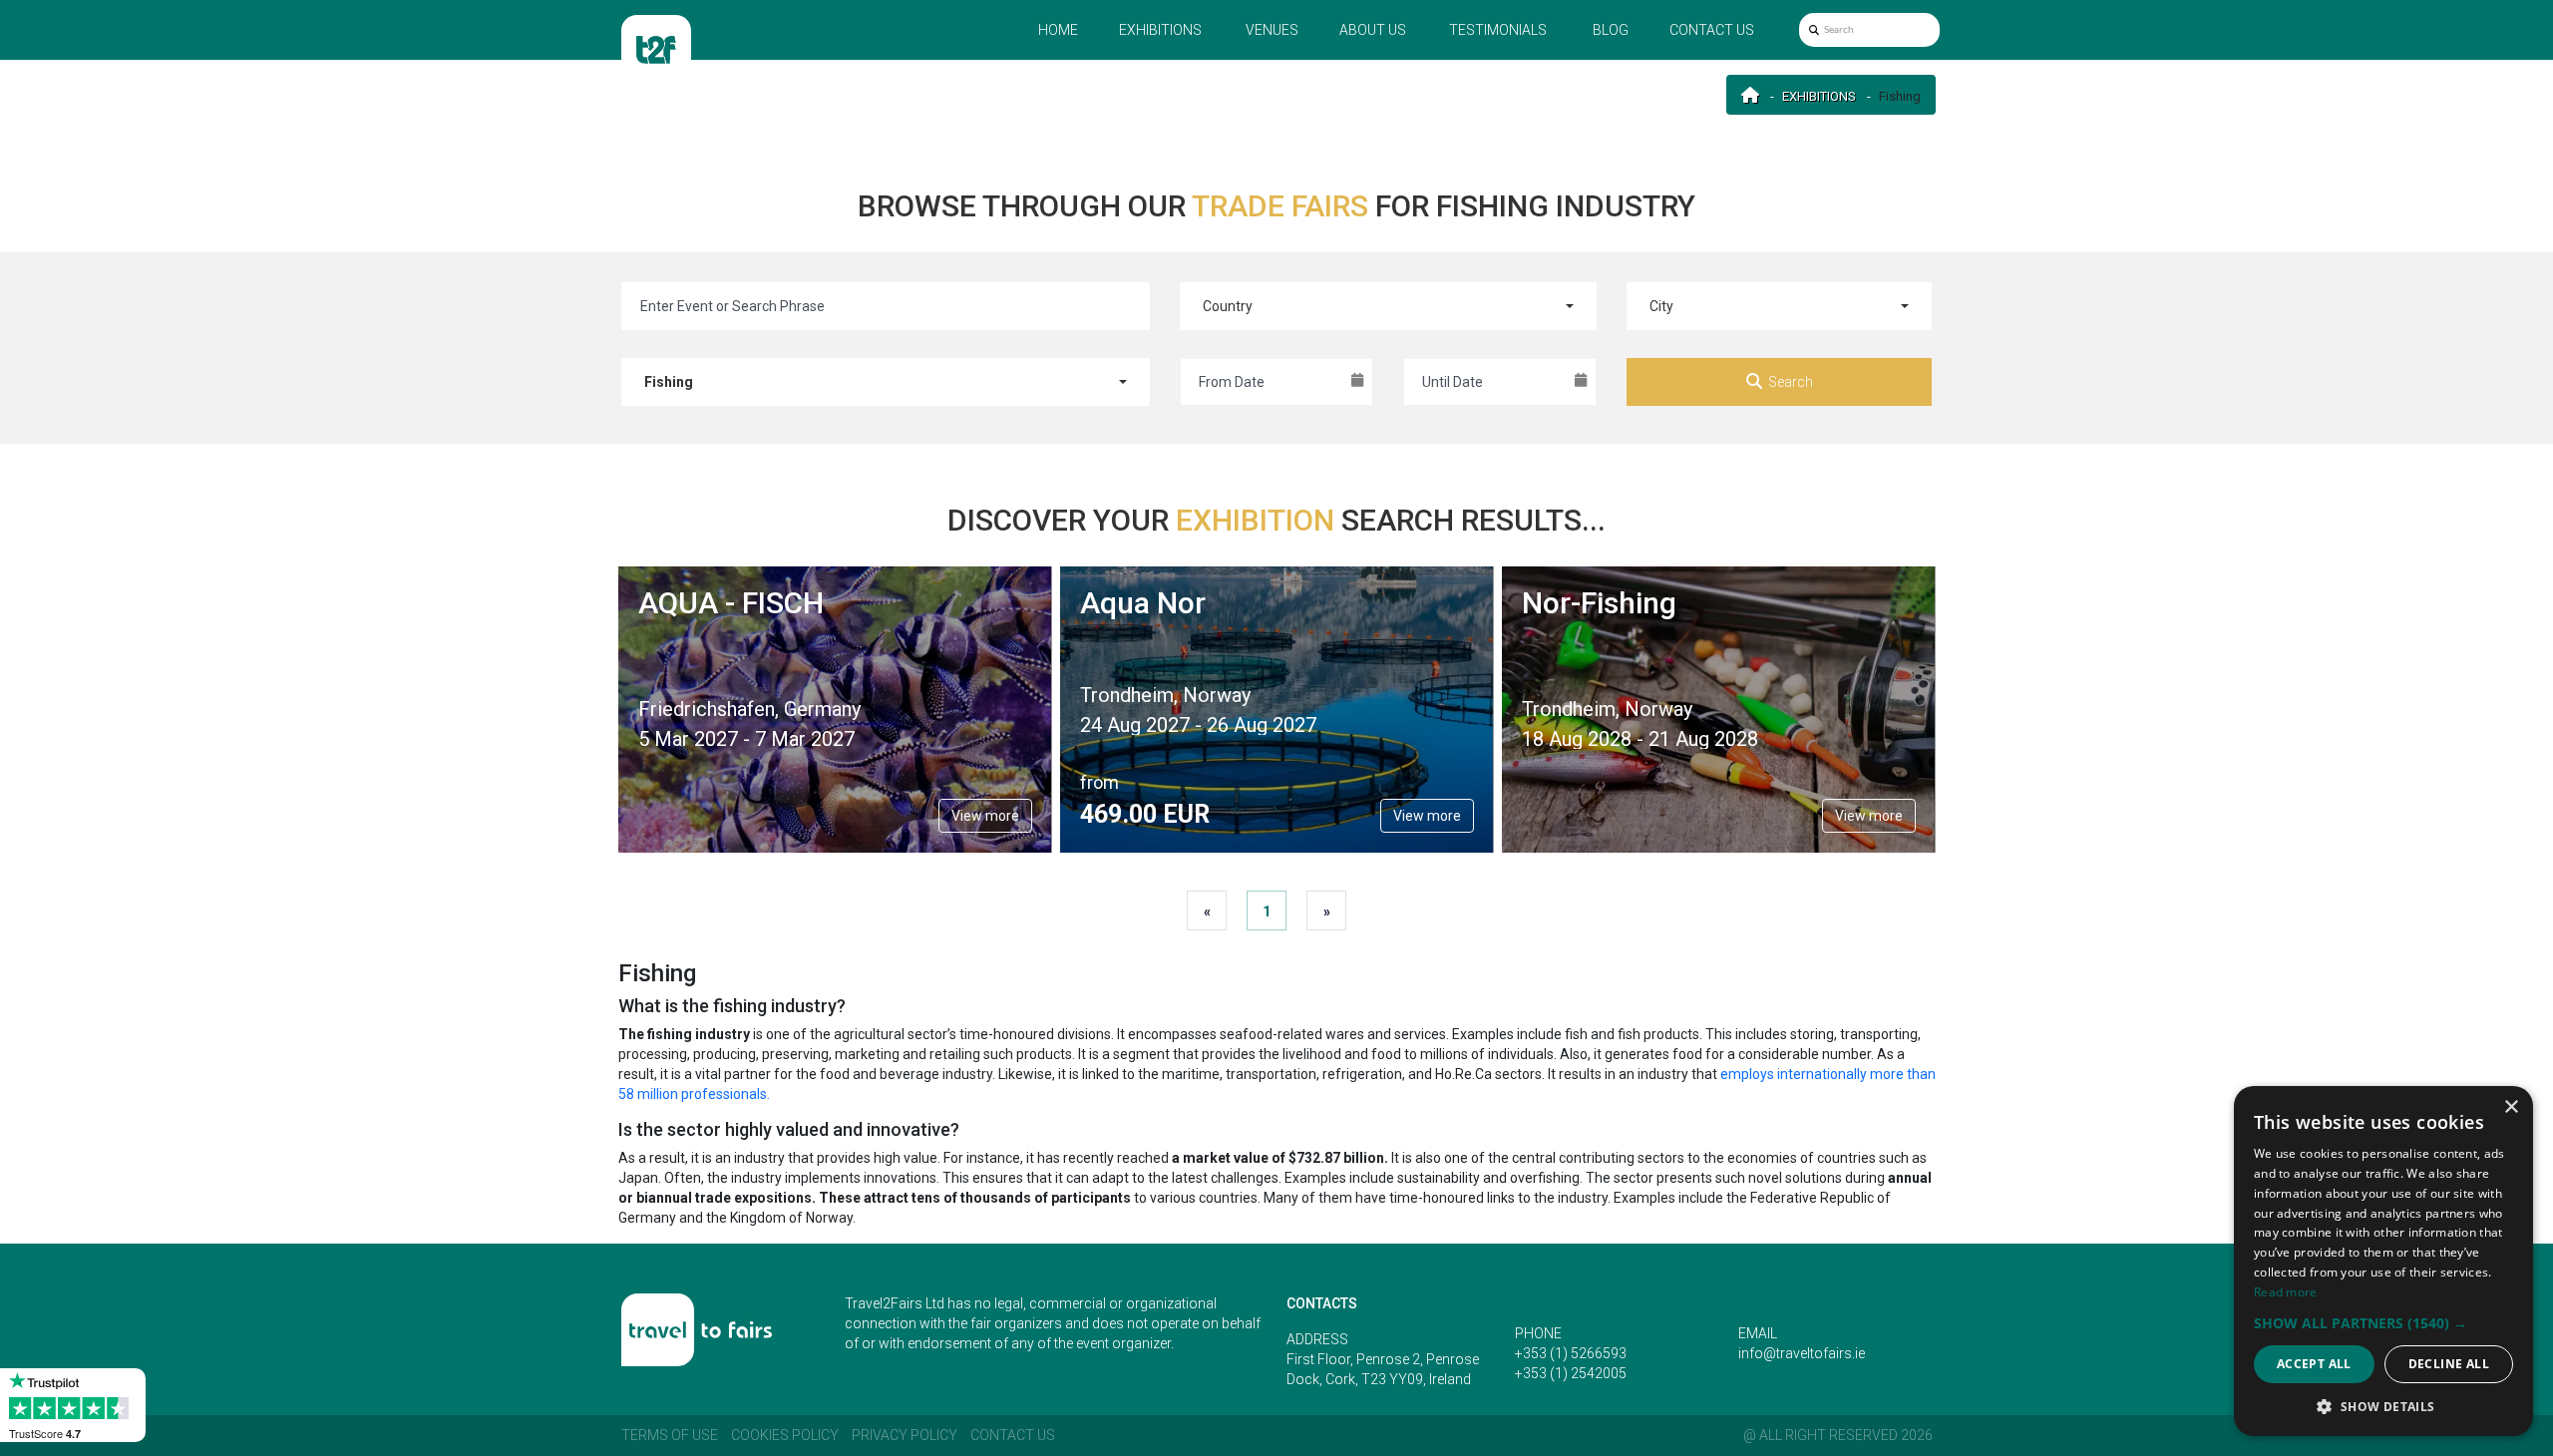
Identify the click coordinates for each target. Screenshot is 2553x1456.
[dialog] (2383, 1261)
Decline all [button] (2449, 1364)
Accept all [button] (2314, 1364)
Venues (1272, 30)
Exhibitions (1160, 30)
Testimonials (1498, 30)
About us (1373, 30)
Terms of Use (670, 1435)
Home (1058, 30)
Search (1791, 382)
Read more (2286, 1292)
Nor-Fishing (1599, 603)
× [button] (2511, 1107)
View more (985, 816)
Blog (1611, 30)
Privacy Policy (905, 1435)
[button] (2383, 1323)
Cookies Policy (785, 1435)
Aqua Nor (1143, 603)
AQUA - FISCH (731, 603)
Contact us (1712, 30)
